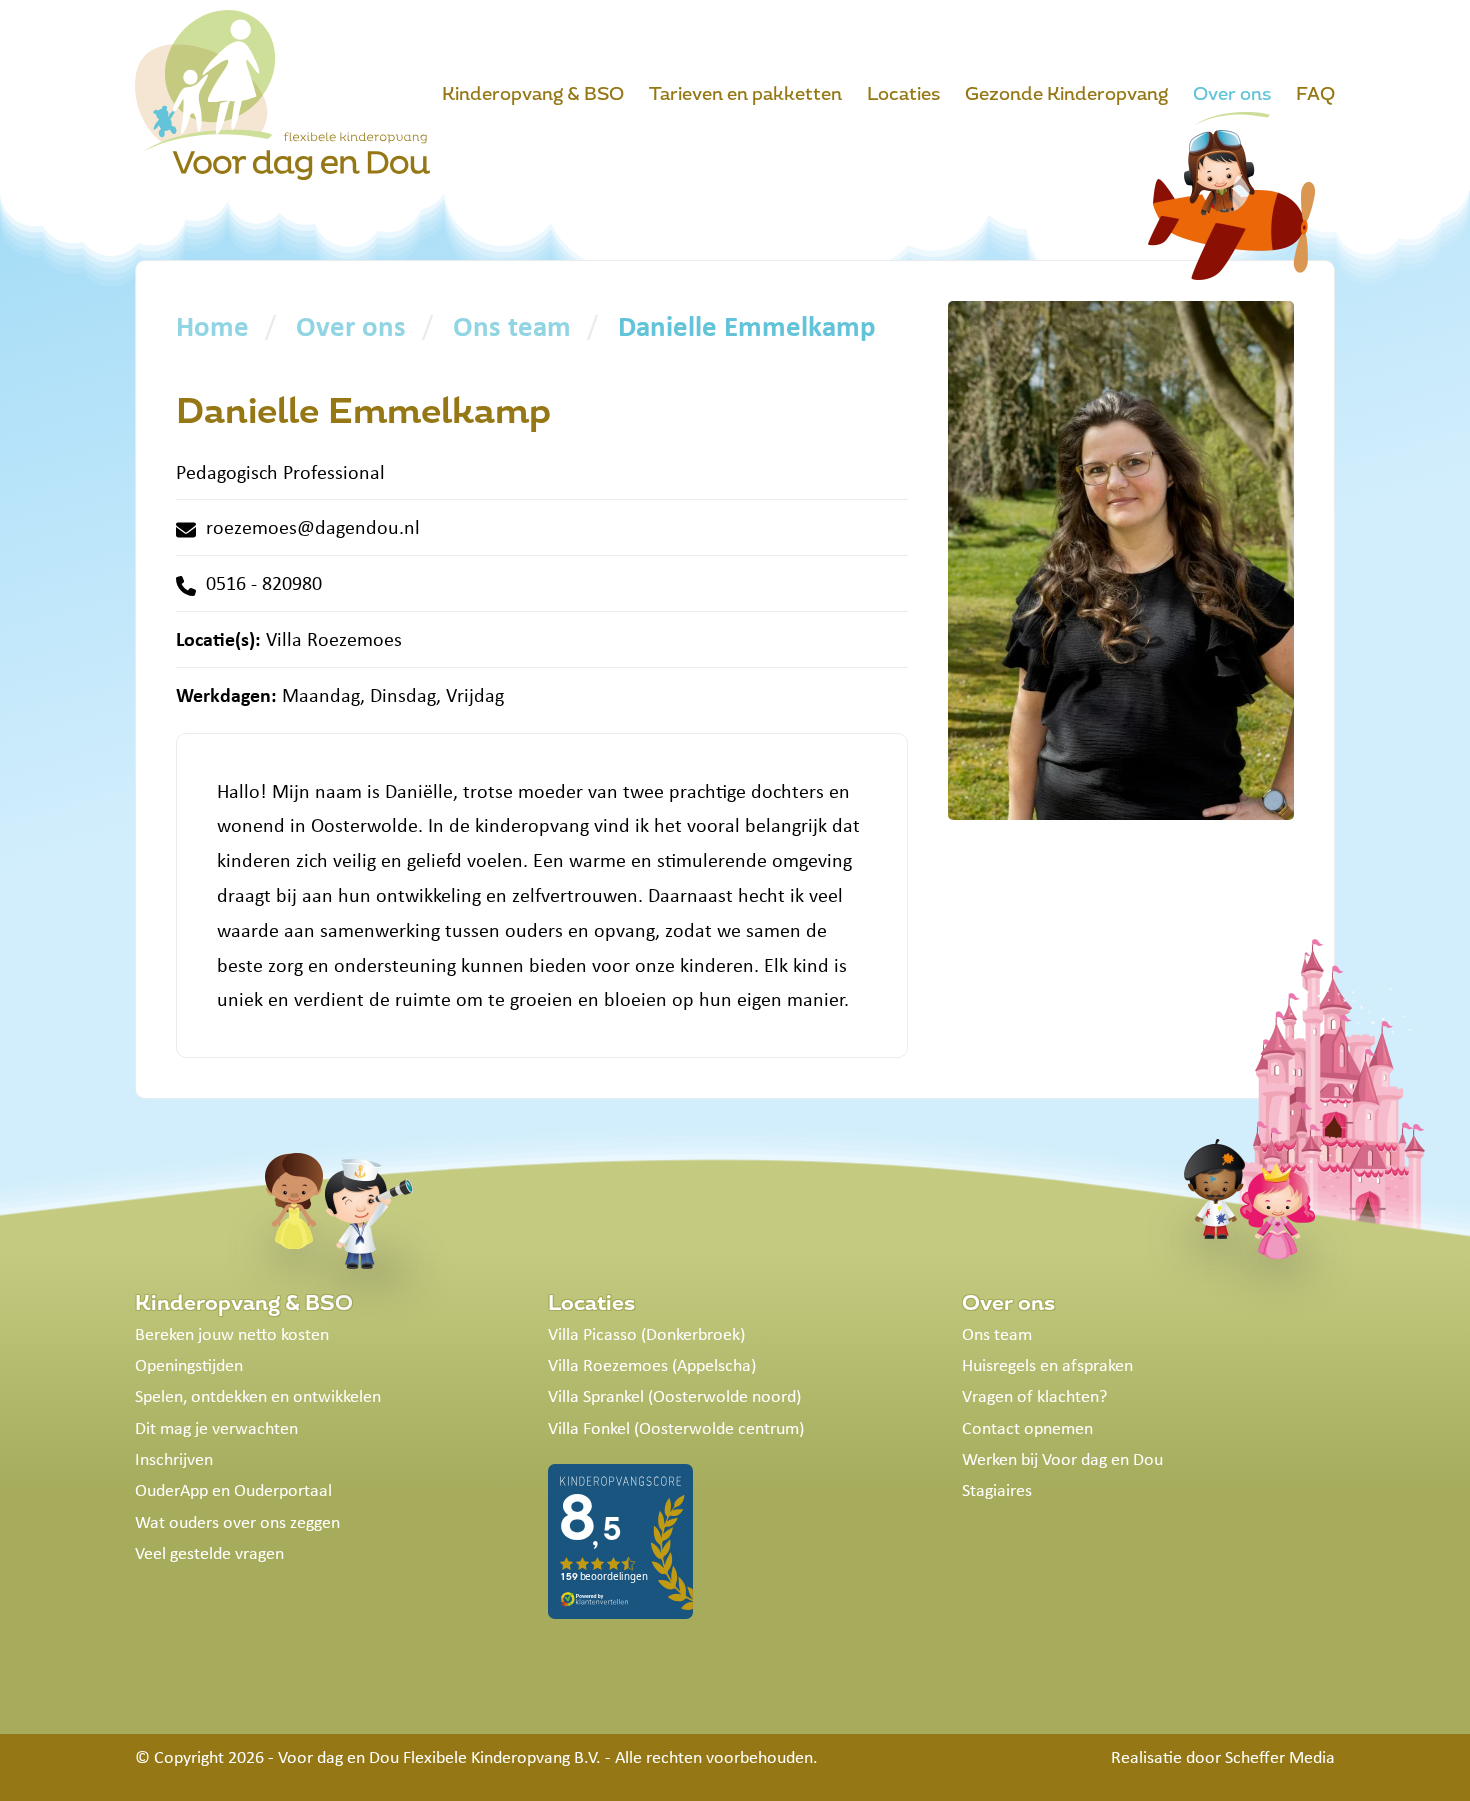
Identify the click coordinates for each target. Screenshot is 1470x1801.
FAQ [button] (1315, 94)
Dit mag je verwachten (216, 1428)
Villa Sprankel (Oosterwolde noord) (674, 1396)
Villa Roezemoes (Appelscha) (652, 1365)
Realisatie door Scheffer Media (1223, 1757)
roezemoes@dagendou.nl (313, 526)
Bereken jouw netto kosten (232, 1334)
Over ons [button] (1232, 94)
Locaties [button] (903, 94)
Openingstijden (189, 1365)
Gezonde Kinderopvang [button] (1066, 94)
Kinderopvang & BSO (244, 1303)
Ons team (997, 1334)
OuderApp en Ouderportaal (233, 1490)
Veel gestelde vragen (209, 1553)
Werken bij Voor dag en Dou (1062, 1459)
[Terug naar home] (282, 95)
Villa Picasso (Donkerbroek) (646, 1334)
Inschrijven (174, 1459)
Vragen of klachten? (1034, 1396)
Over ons (1008, 1303)
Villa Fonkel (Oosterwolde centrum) (676, 1428)
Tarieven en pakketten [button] (745, 94)
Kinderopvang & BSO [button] (533, 94)
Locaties (591, 1303)
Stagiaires (997, 1490)
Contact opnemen (1027, 1428)
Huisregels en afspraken (1047, 1365)
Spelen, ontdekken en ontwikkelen (258, 1396)
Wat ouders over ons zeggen (237, 1522)
